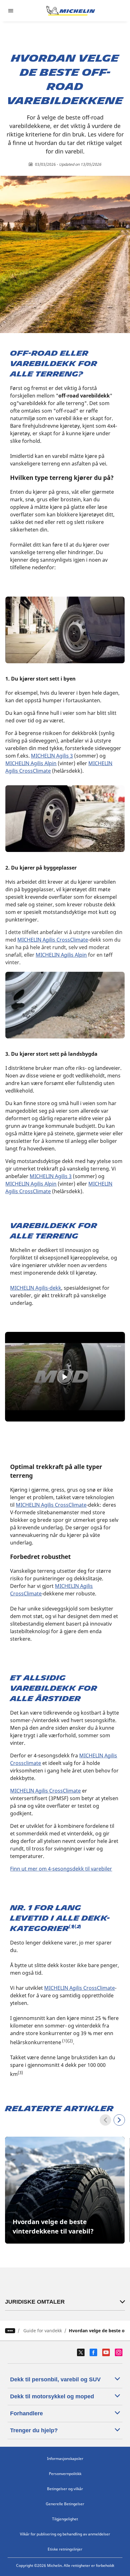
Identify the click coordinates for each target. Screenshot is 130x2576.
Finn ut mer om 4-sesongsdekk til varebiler (61, 1869)
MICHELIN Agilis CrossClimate (45, 1791)
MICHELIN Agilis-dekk (36, 1288)
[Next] (119, 2120)
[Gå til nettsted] (71, 11)
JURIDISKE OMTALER (35, 2302)
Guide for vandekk (43, 2331)
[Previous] (105, 2120)
